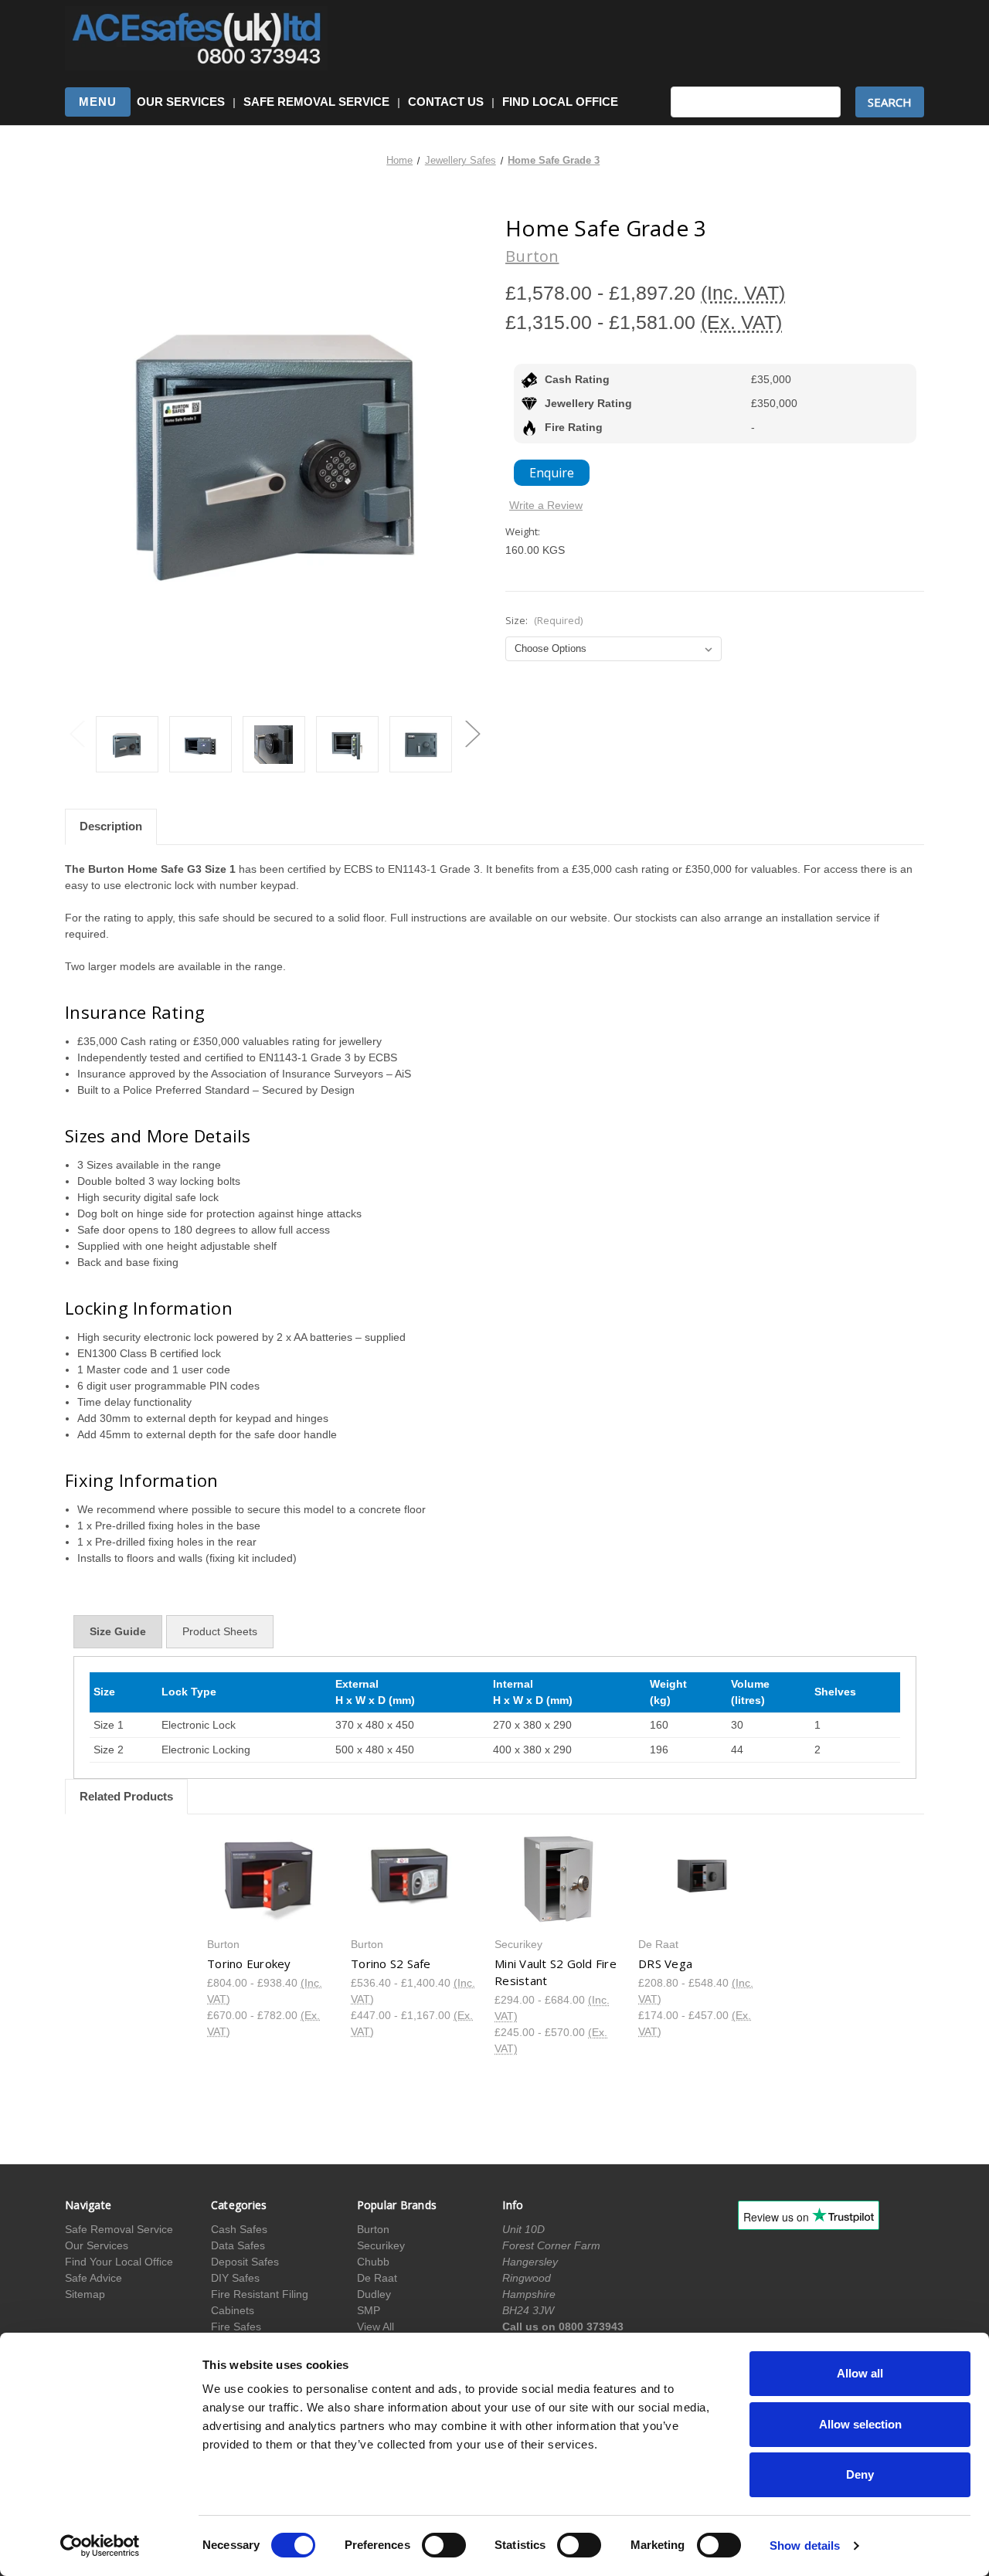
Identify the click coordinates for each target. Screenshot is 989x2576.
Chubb (373, 2262)
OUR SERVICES (181, 102)
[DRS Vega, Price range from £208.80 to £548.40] (702, 1879)
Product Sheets (220, 1631)
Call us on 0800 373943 (563, 2327)
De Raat (377, 2278)
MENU (98, 102)
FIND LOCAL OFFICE (560, 102)
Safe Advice (93, 2278)
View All (376, 2327)
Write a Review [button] (546, 505)
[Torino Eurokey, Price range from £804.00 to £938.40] (271, 1879)
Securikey (381, 2245)
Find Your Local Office (119, 2262)
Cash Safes (239, 2229)
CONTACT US (446, 102)
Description (111, 826)
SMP (369, 2310)
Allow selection (860, 2424)
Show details (805, 2545)
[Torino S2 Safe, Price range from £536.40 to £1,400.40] (415, 1879)
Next (472, 733)
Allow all (860, 2373)
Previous (76, 733)
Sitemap (85, 2294)
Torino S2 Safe (391, 1963)
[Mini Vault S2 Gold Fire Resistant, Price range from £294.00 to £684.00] (558, 1879)
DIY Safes (235, 2278)
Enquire (552, 473)
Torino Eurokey (249, 1963)
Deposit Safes (245, 2262)
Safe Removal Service (119, 2229)
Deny (860, 2474)
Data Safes (238, 2245)
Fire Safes (236, 2327)
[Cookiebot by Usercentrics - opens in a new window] (100, 2546)
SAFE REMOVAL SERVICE (316, 102)
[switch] (444, 2545)
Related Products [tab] (126, 1796)
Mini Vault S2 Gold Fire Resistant (556, 1972)
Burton (373, 2229)
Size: (544, 620)
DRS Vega (665, 1963)
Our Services (97, 2245)
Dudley (374, 2294)
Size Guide (118, 1631)
